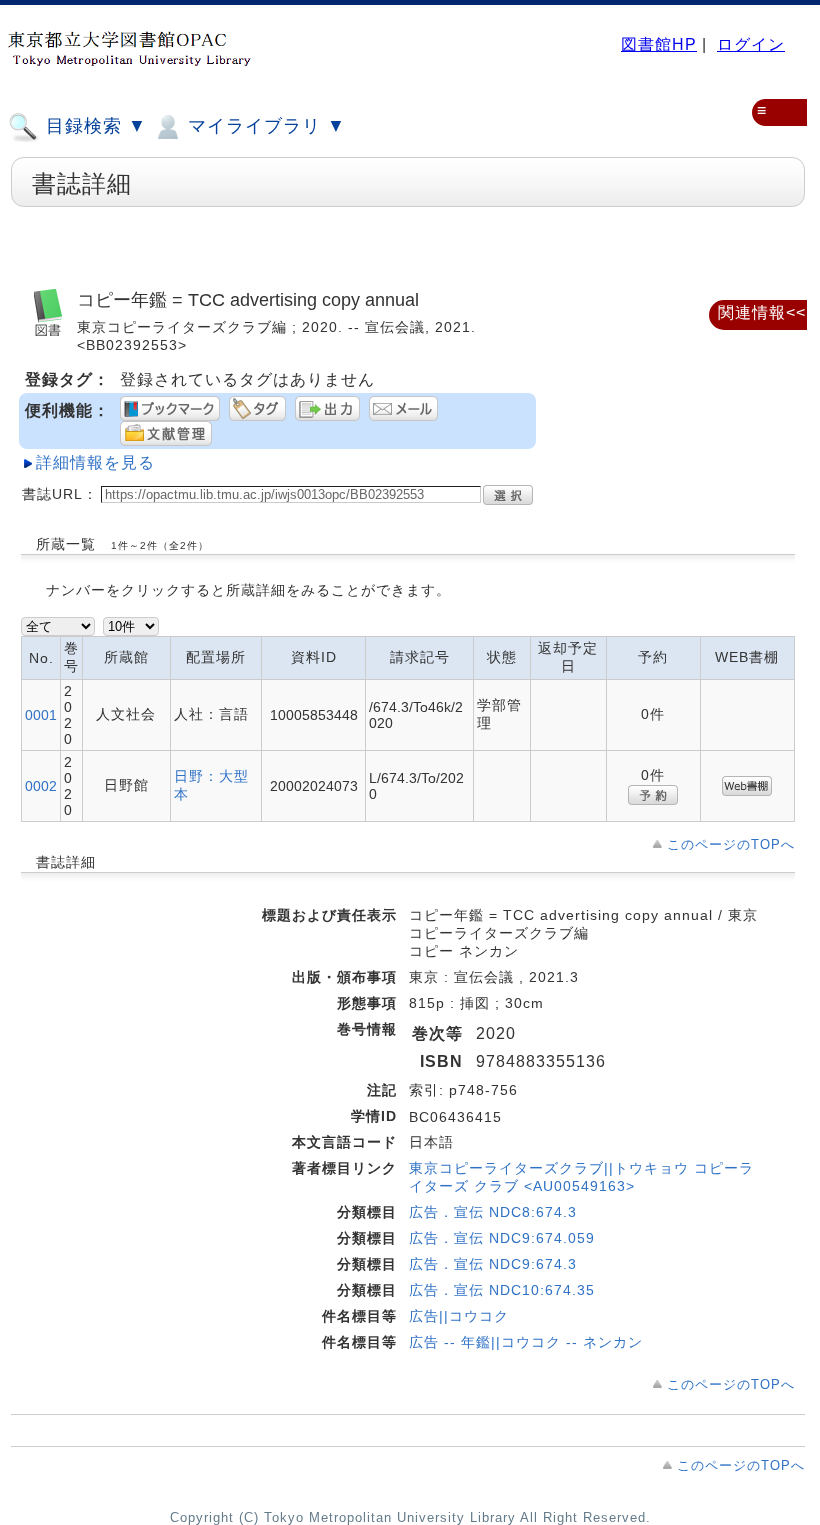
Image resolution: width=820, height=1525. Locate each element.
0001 (41, 715)
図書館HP (659, 44)
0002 (41, 786)
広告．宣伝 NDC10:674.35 (502, 1290)
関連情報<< (762, 312)
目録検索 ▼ (93, 126)
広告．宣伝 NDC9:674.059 (502, 1238)
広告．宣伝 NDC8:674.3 (493, 1212)
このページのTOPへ (731, 844)
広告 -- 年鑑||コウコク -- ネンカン (526, 1342)
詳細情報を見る (95, 462)
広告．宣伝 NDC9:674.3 (493, 1264)
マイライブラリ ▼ (264, 126)
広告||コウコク (459, 1316)
